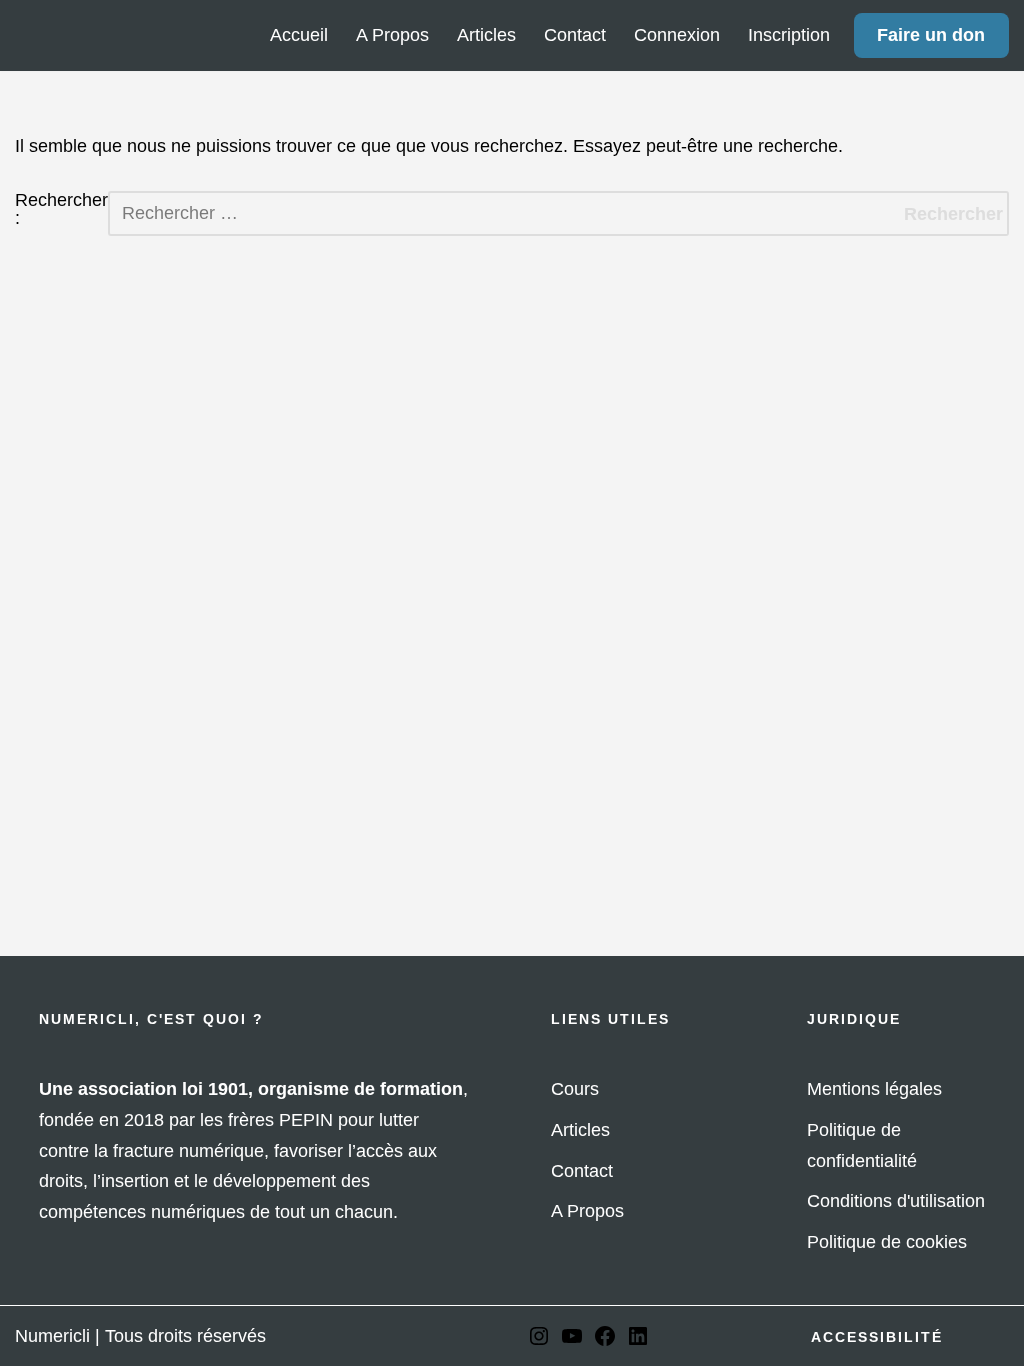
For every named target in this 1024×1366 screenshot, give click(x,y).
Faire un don (931, 35)
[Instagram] (539, 1342)
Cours (575, 1089)
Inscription (789, 35)
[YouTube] (572, 1342)
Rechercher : (61, 209)
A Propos (392, 35)
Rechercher (953, 214)
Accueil (299, 35)
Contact (575, 35)
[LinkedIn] (638, 1342)
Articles (486, 35)
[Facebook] (605, 1342)
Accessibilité (877, 1337)
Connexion (677, 35)
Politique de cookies (887, 1242)
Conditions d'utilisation (896, 1201)
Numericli (52, 1336)
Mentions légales (874, 1089)
